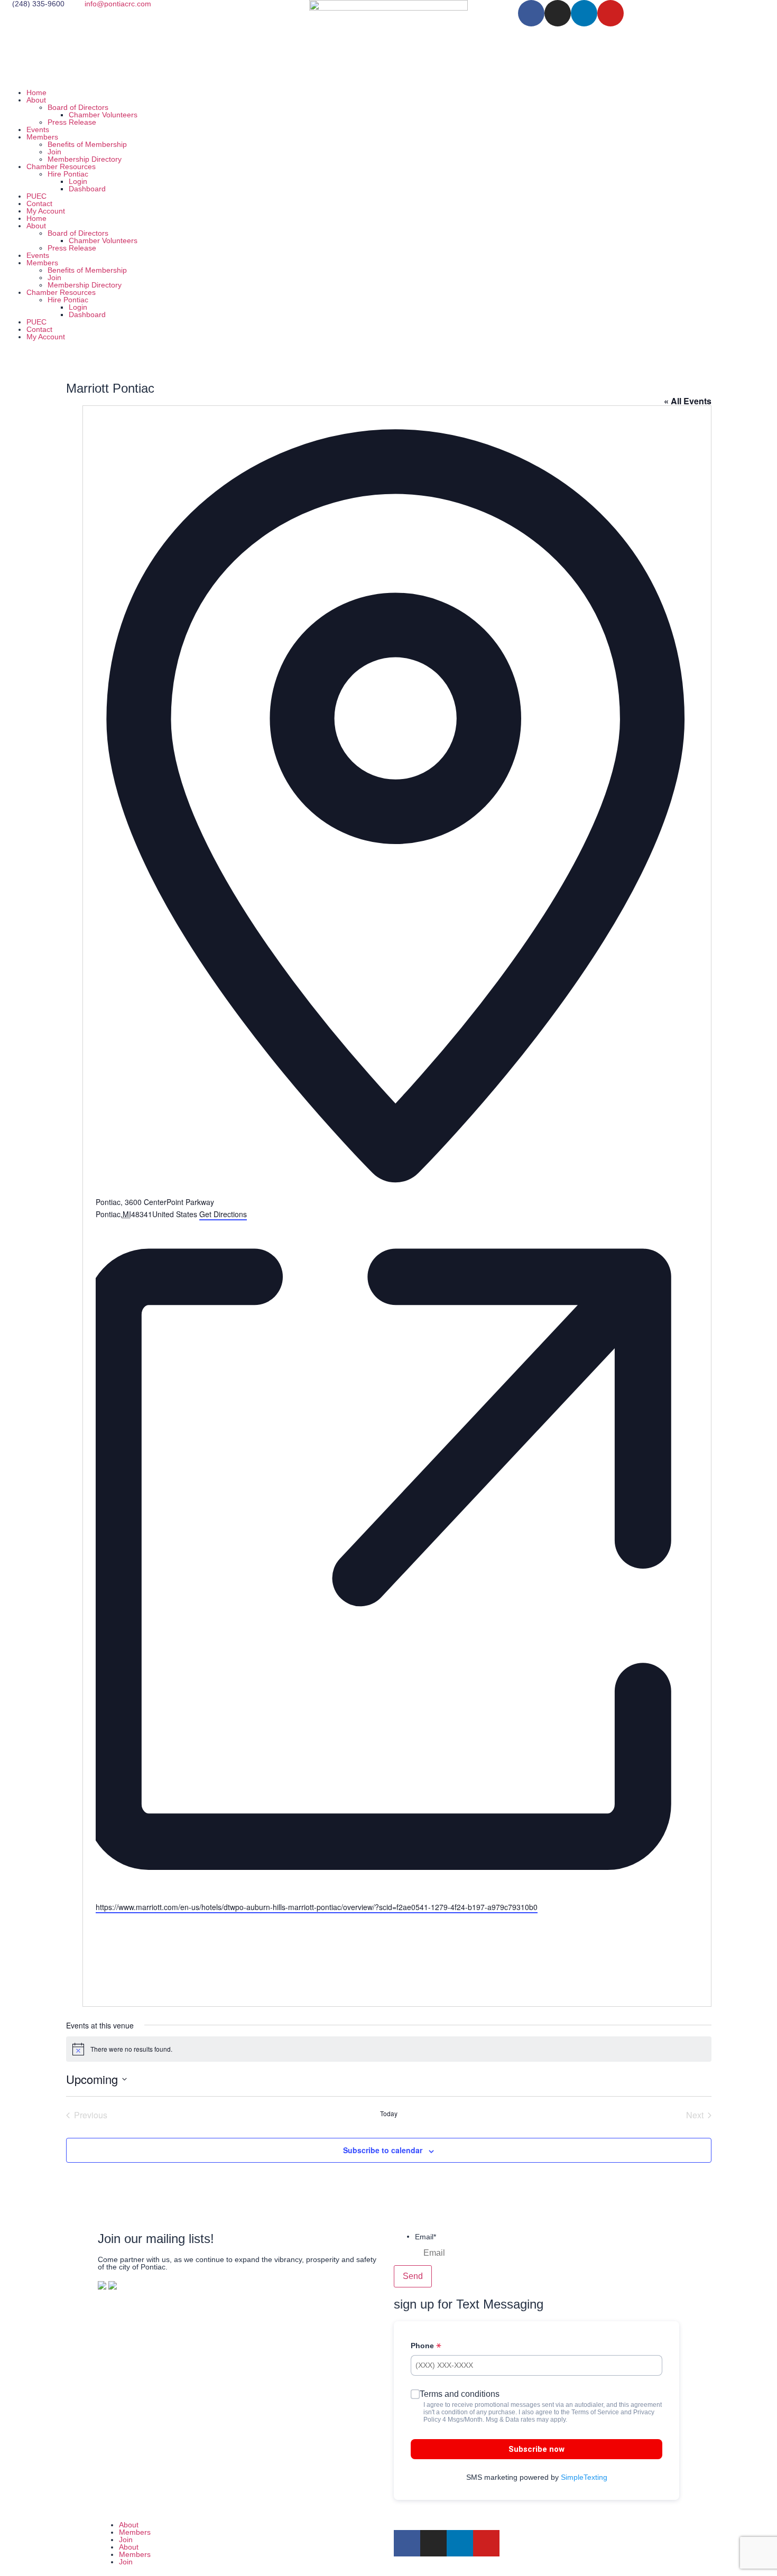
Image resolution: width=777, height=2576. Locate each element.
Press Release (72, 122)
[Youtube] (610, 13)
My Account (46, 211)
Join (54, 152)
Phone (423, 2346)
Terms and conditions (460, 2394)
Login (78, 181)
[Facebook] (531, 13)
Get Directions (223, 1214)
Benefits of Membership (87, 144)
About (36, 100)
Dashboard (87, 189)
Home (36, 92)
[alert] (389, 2049)
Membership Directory (85, 159)
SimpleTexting (584, 2477)
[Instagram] (558, 13)
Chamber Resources (61, 166)
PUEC (36, 196)
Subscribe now (536, 2449)
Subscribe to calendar (383, 2150)
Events (38, 129)
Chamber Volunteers (103, 115)
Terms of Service (595, 2412)
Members (42, 137)
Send (413, 2276)
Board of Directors (78, 107)
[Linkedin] (584, 13)
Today (389, 2114)
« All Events (688, 401)
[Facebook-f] (407, 2543)
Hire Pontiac (68, 174)
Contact (39, 203)
